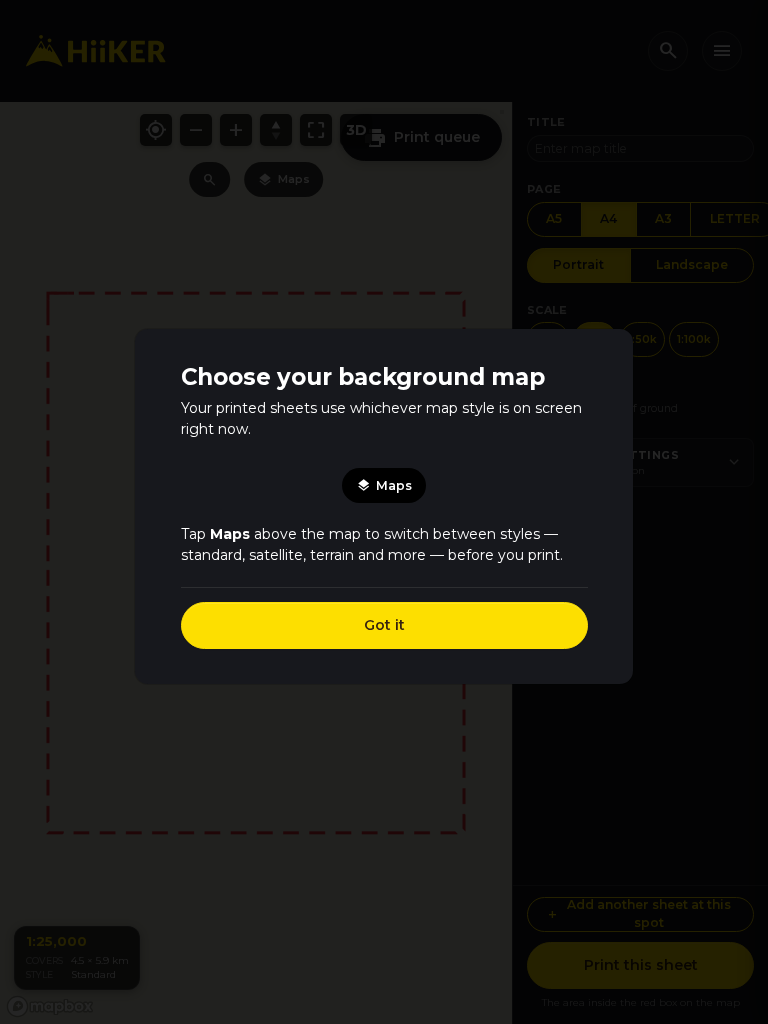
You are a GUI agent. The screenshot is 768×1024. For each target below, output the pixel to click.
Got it (384, 625)
